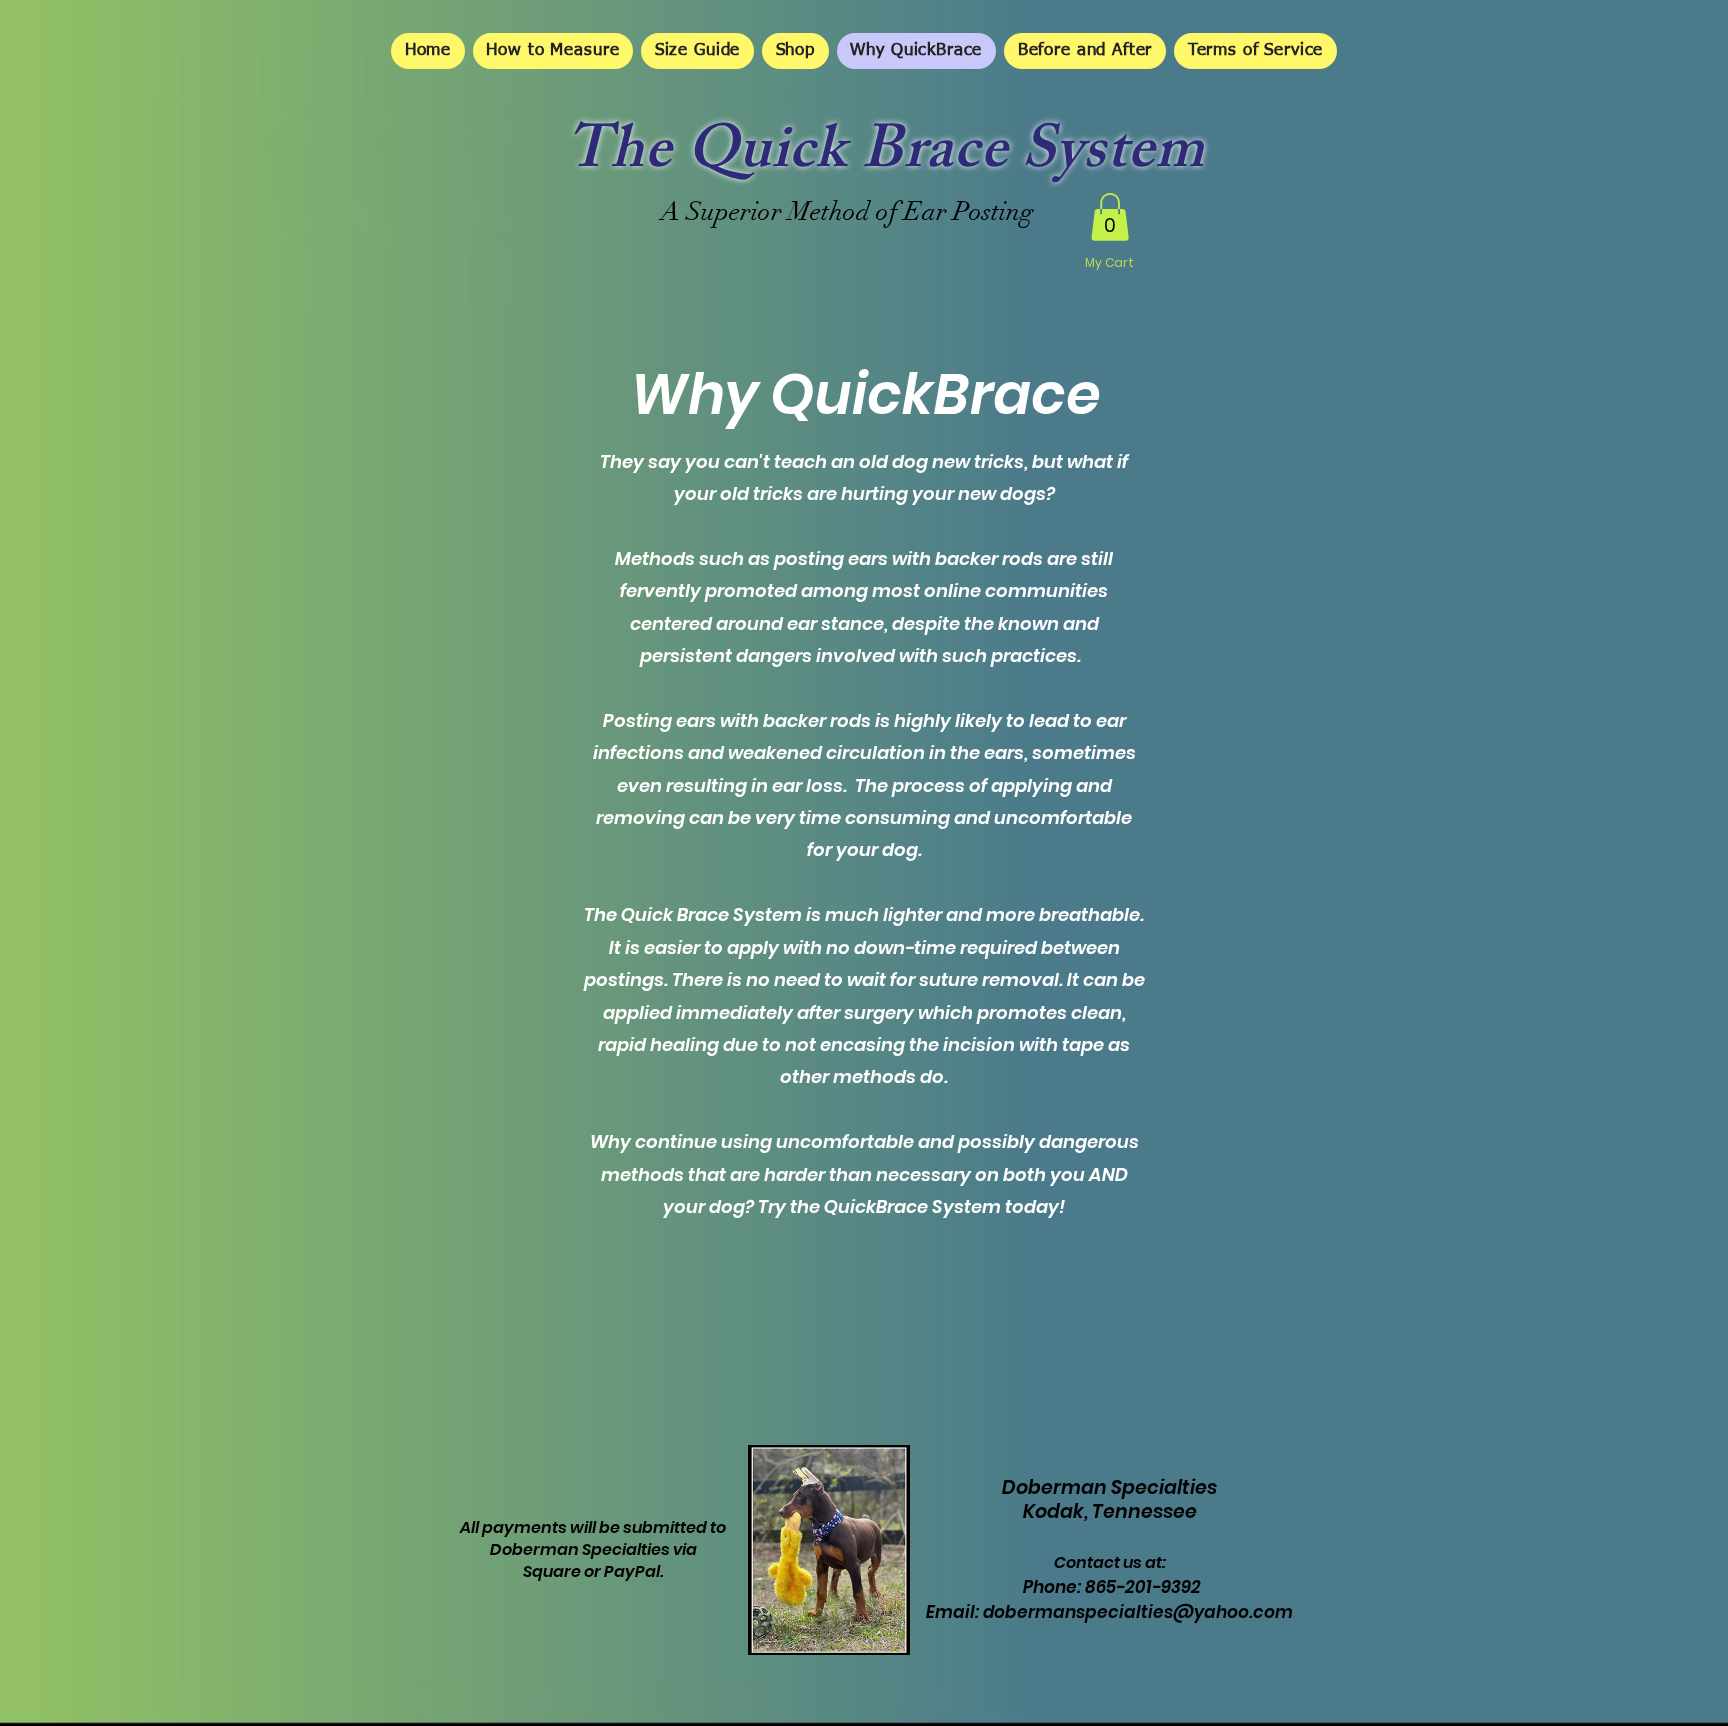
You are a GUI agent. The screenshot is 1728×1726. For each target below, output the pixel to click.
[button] (1110, 217)
